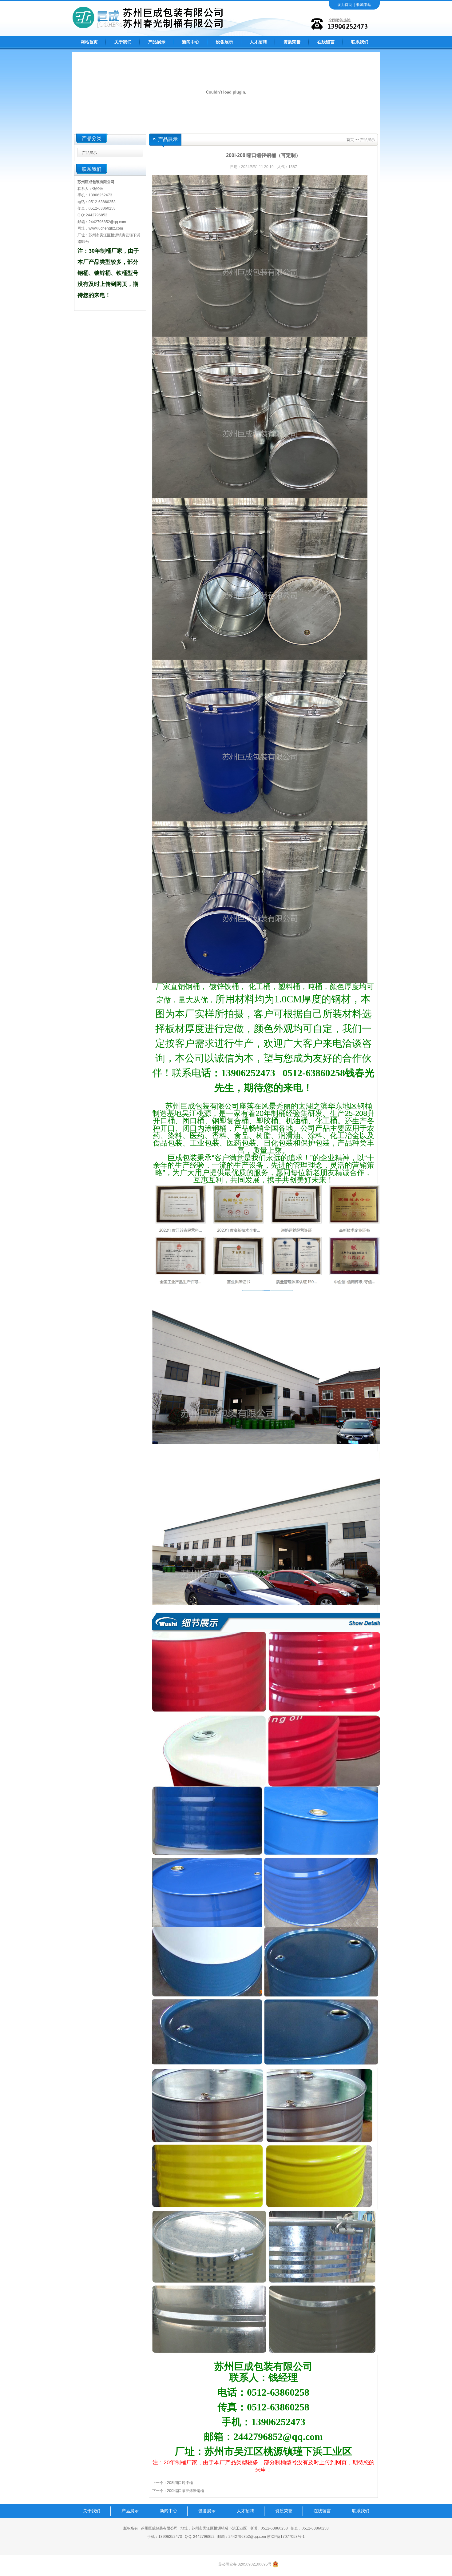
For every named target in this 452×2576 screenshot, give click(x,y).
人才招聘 (258, 42)
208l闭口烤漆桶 (180, 2483)
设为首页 (345, 5)
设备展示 (224, 42)
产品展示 (157, 42)
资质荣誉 (292, 42)
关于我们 (123, 42)
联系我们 (360, 42)
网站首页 (89, 42)
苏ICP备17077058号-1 (286, 2537)
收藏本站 (364, 5)
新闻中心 (191, 42)
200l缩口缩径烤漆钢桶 (185, 2491)
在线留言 (326, 42)
